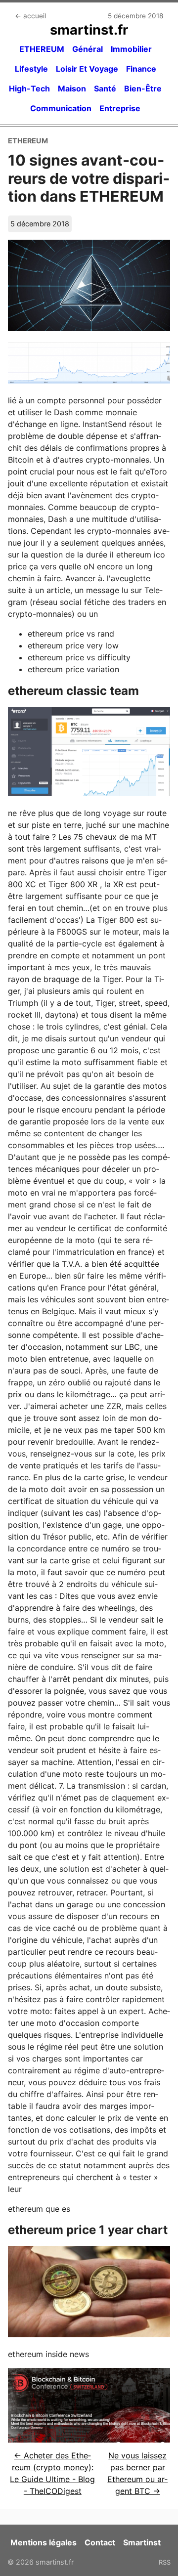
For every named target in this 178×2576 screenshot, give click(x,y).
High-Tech (29, 88)
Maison (72, 88)
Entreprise (120, 108)
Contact (100, 2542)
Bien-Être (143, 88)
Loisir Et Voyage (87, 69)
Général (88, 49)
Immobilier (131, 49)
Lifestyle (31, 69)
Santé (105, 88)
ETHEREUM (42, 49)
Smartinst (142, 2542)
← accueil (30, 16)
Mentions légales (44, 2542)
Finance (141, 69)
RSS (165, 2562)
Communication (61, 108)
